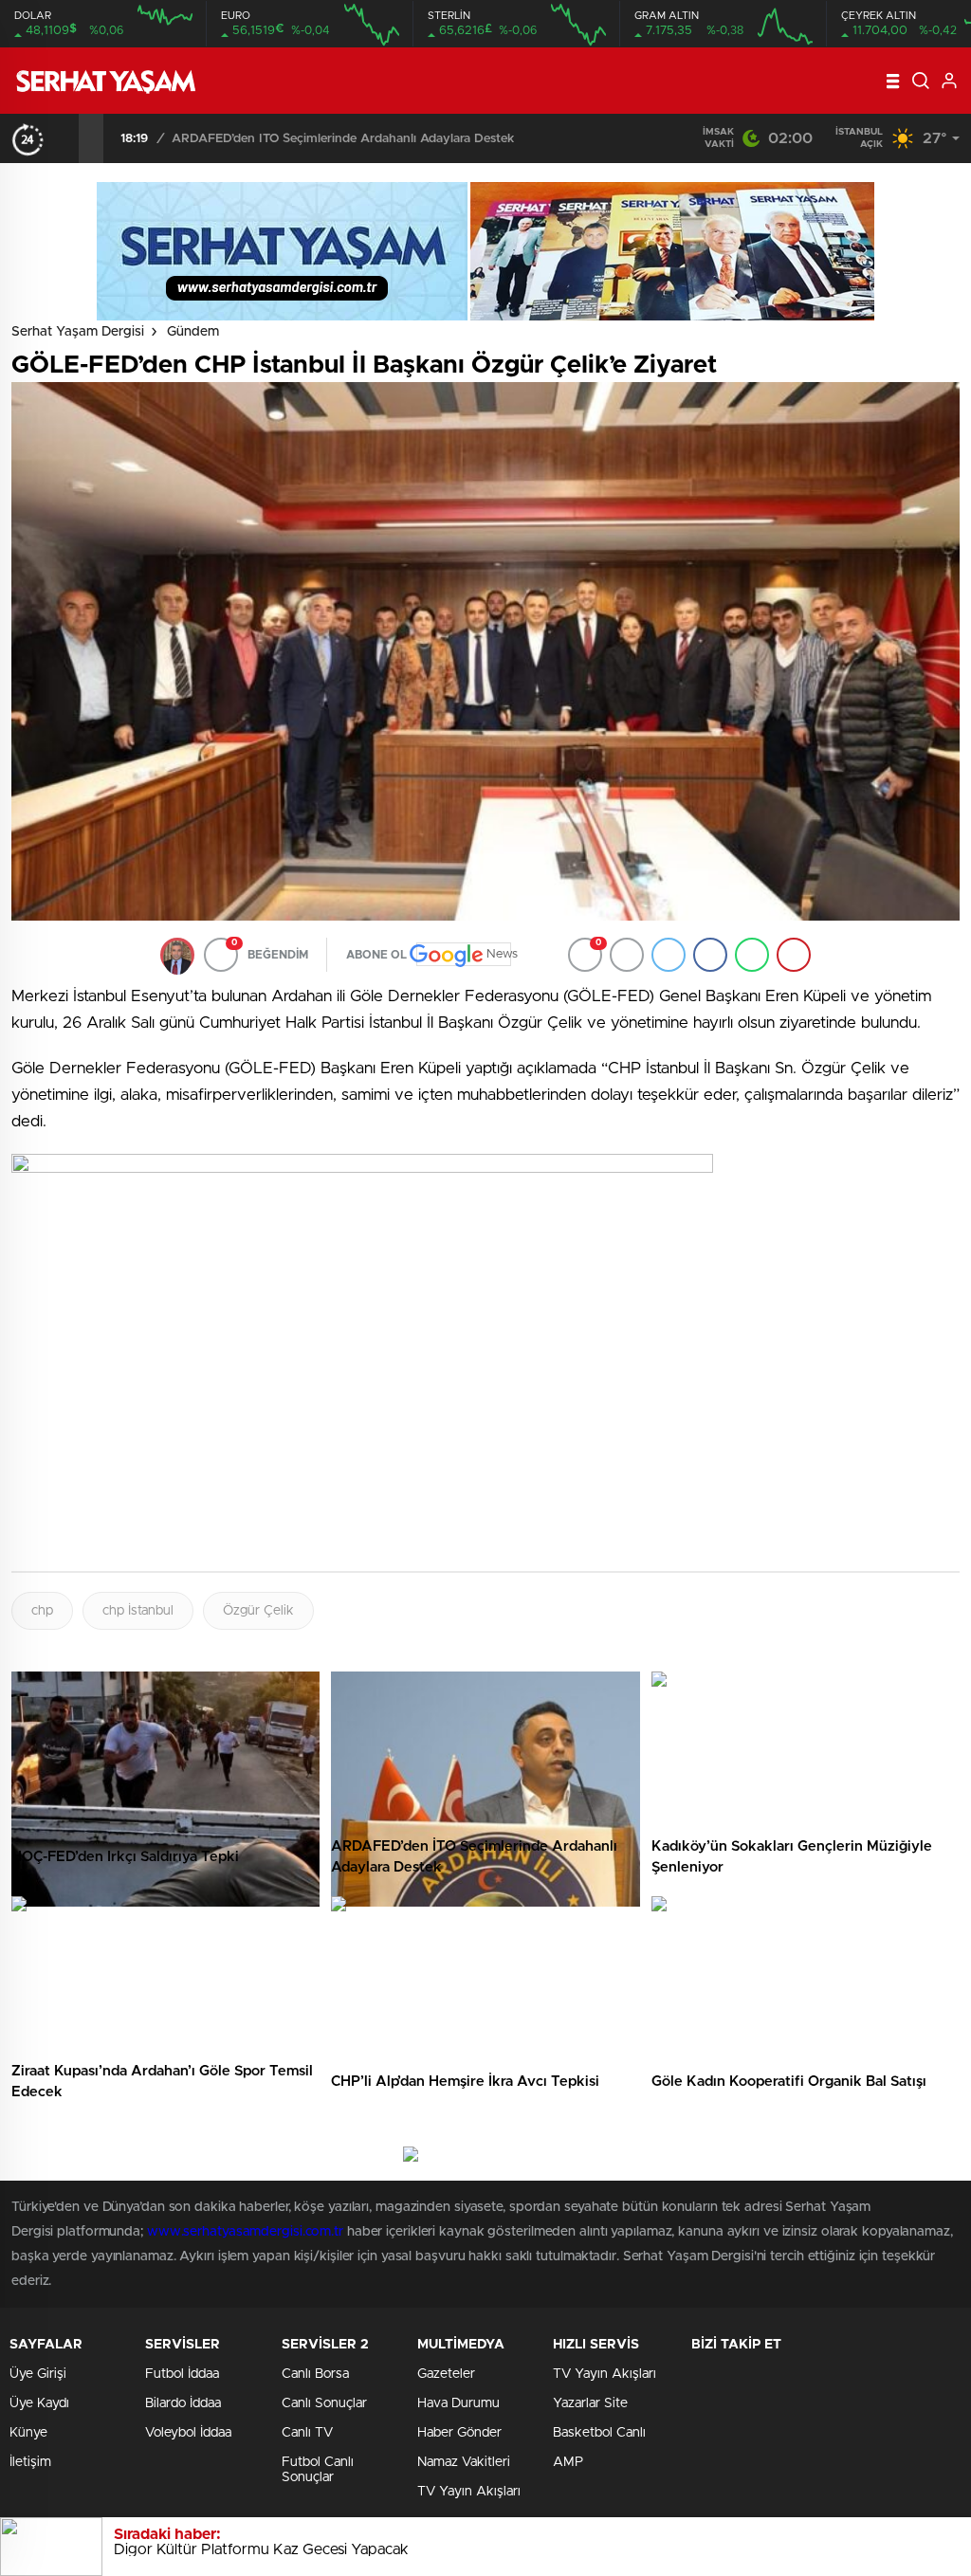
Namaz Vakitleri (464, 2462)
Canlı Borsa (315, 2374)
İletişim (30, 2462)
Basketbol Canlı (599, 2433)
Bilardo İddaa (183, 2403)
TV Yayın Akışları (469, 2492)
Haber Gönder (459, 2433)
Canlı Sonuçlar (324, 2403)
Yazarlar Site (590, 2403)
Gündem (193, 332)
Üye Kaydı (39, 2403)
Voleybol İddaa (188, 2433)
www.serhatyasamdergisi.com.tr (245, 2232)
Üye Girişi (38, 2374)
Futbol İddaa (182, 2374)
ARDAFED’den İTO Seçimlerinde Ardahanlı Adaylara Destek (343, 139)
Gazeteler (446, 2374)
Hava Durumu (458, 2403)
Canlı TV (307, 2433)
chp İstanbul (138, 1611)
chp (42, 1611)
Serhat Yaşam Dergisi (78, 332)
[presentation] (66, 138)
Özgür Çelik (258, 1611)
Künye (28, 2433)
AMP (568, 2462)
